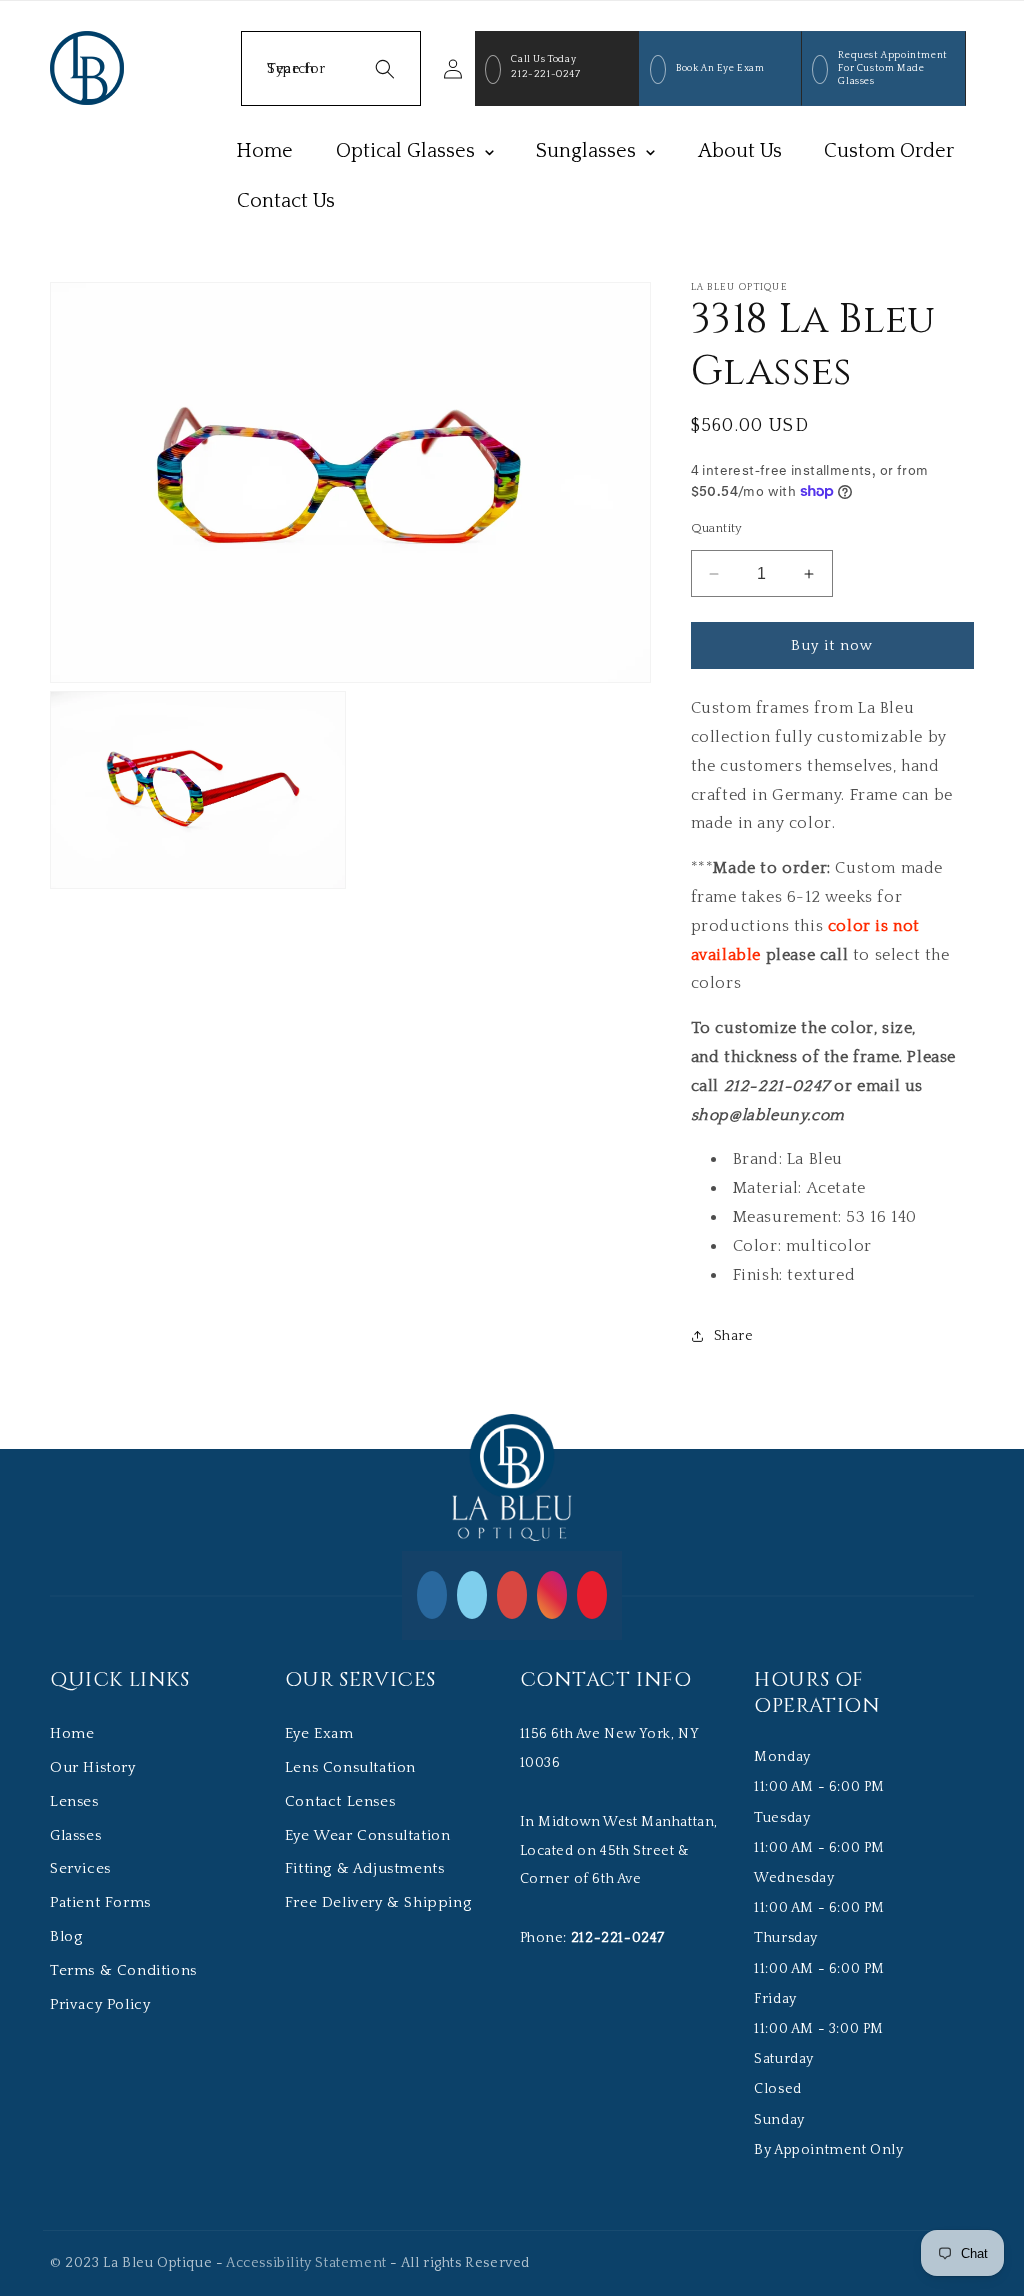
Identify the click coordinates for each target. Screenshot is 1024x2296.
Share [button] (734, 1336)
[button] (331, 68)
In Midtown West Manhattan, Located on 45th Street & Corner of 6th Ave (619, 1851)
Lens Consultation (350, 1767)
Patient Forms (100, 1902)
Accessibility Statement (306, 2263)
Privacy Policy (100, 2004)
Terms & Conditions (123, 1970)
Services (80, 1868)
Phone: (592, 1938)
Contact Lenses (340, 1801)
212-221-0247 (545, 74)
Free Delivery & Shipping (378, 1902)
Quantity (717, 528)
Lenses (74, 1801)
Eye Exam (319, 1733)
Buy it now (832, 645)
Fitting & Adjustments (365, 1868)
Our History (93, 1767)
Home (72, 1733)
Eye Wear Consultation (368, 1835)
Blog (66, 1936)
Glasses (75, 1835)
